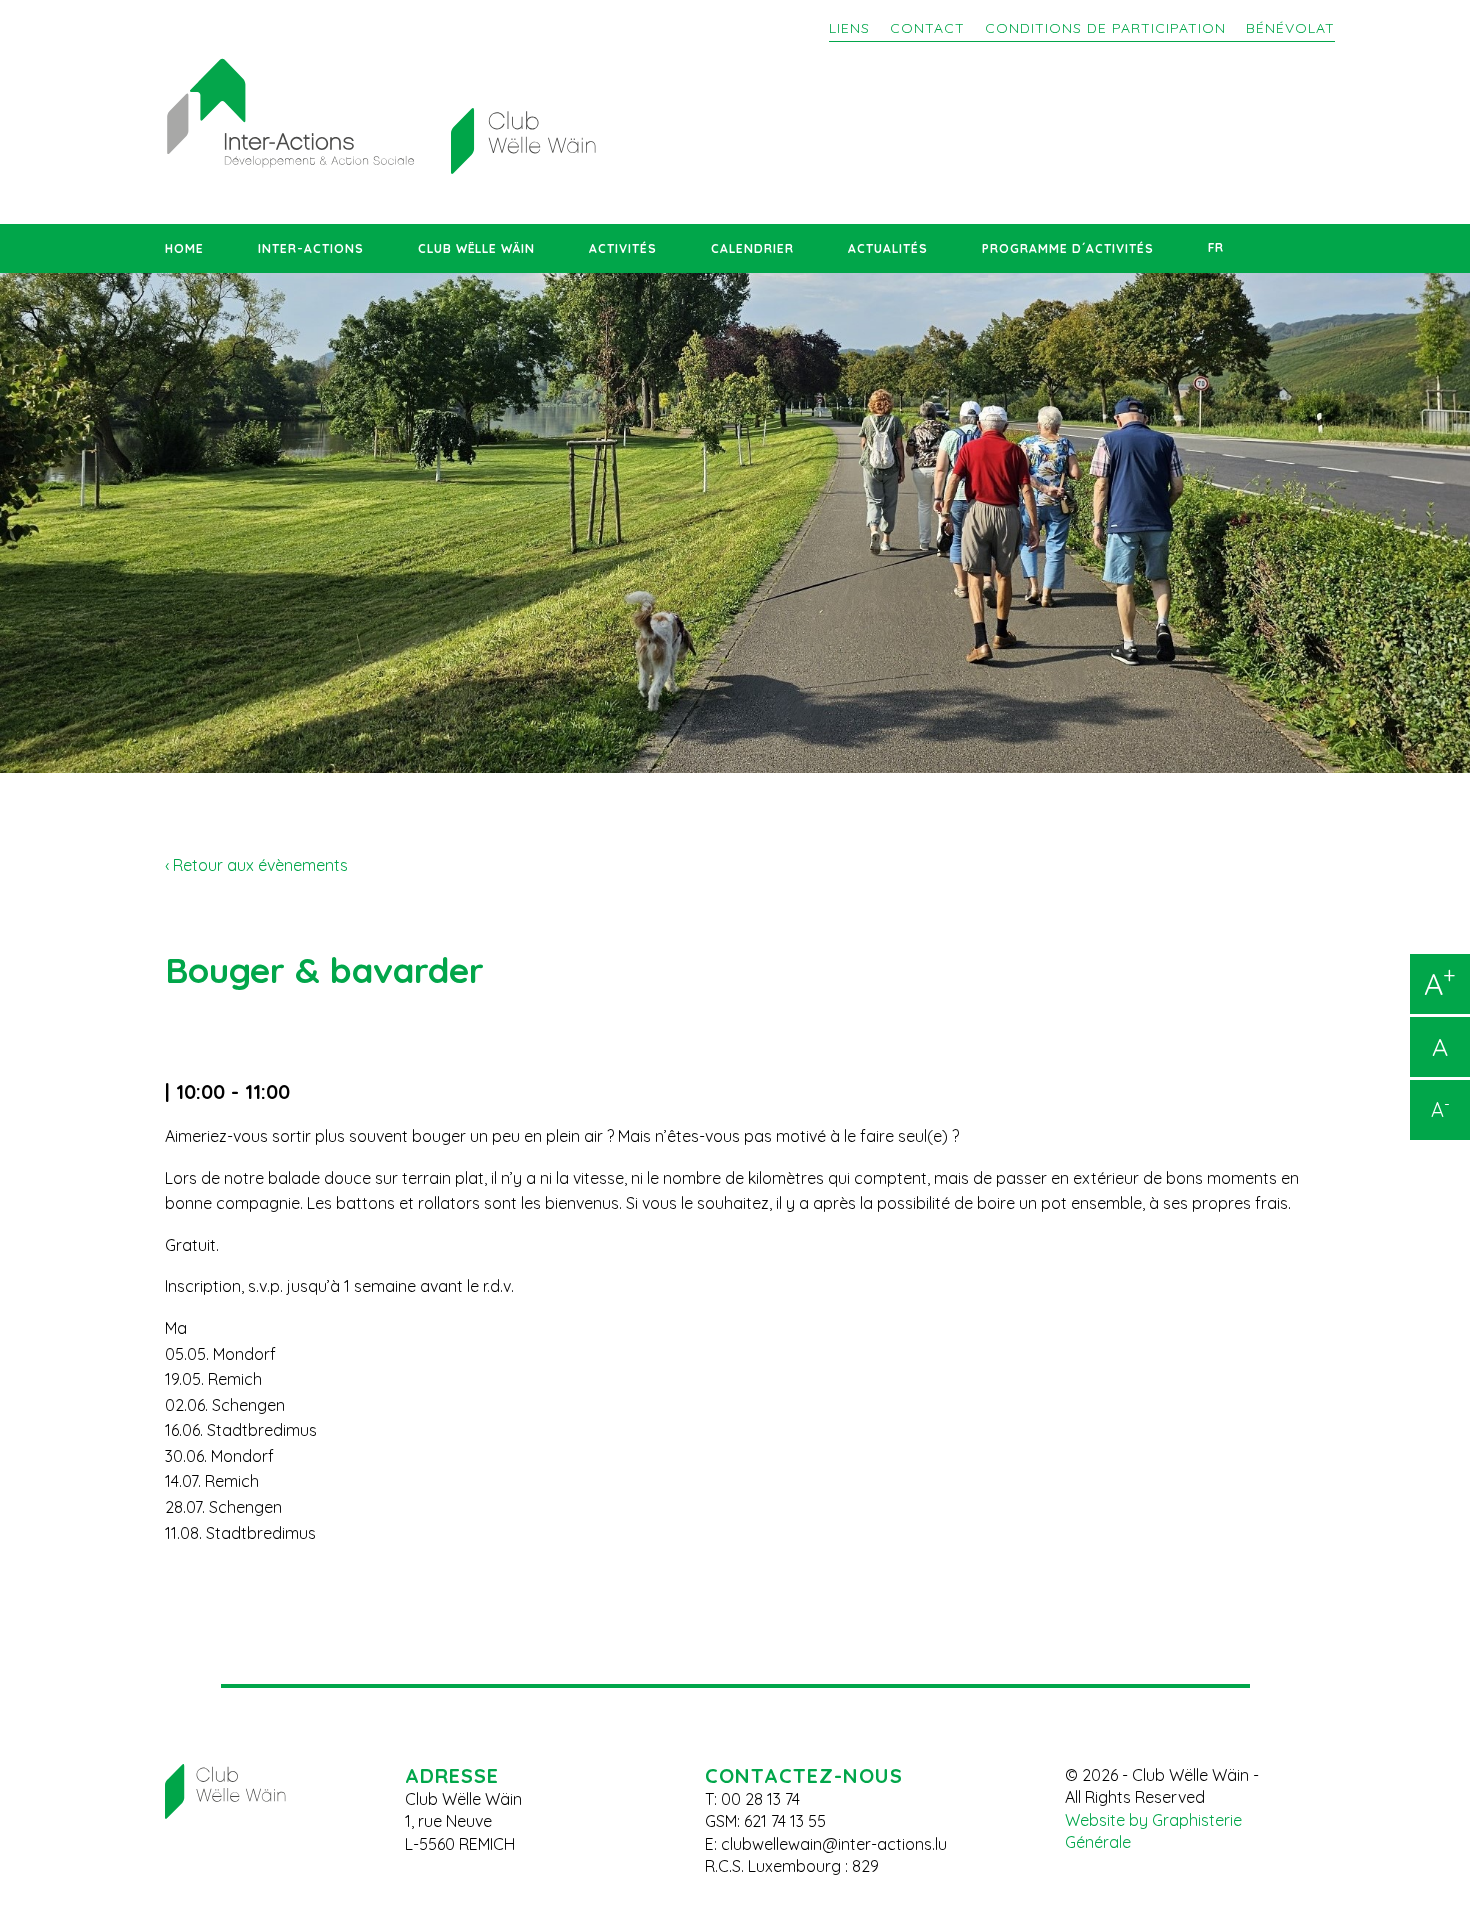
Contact (927, 28)
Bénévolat (1290, 28)
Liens (849, 28)
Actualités (888, 248)
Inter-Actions (311, 248)
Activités (623, 248)
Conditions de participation (1105, 28)
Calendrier (752, 248)
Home (184, 248)
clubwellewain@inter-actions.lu (834, 1844)
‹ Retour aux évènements (256, 865)
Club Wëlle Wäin (476, 248)
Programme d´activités (1068, 248)
